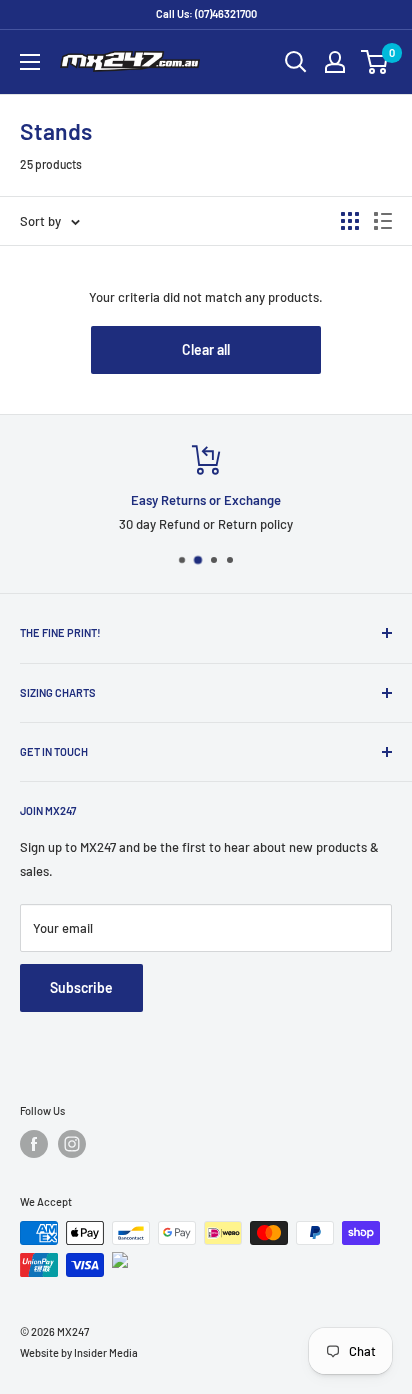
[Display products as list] (383, 221)
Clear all (206, 349)
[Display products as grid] (350, 221)
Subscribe (81, 987)
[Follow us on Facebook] (34, 1144)
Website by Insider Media (79, 1352)
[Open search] (296, 62)
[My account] (335, 62)
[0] (375, 62)
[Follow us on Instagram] (72, 1144)
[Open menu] (30, 62)
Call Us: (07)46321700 (206, 13)
